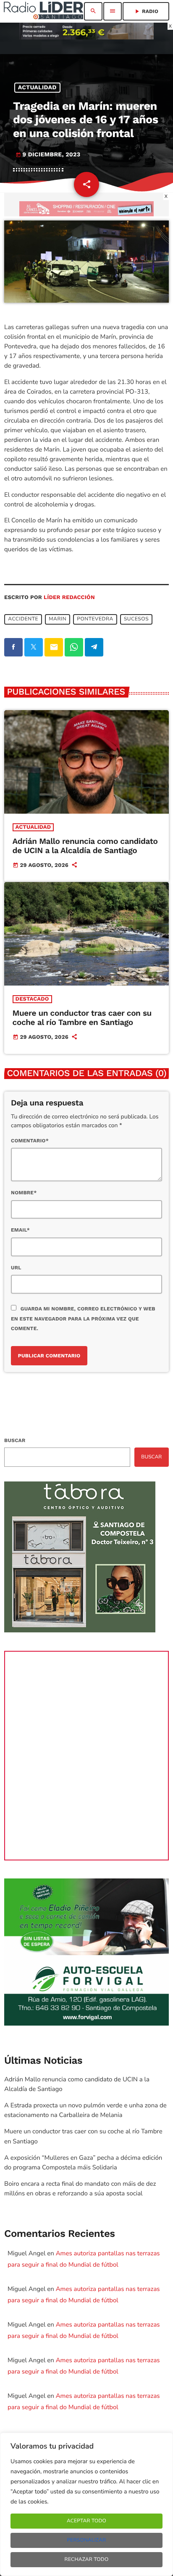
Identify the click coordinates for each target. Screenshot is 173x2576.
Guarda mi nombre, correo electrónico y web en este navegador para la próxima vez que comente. (83, 1318)
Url (16, 1268)
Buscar (15, 1440)
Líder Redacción (69, 598)
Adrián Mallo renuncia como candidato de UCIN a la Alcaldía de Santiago (85, 846)
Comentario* (30, 1141)
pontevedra (95, 619)
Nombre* (24, 1193)
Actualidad (37, 88)
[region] (86, 2504)
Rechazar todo (87, 2560)
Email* (20, 1230)
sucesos (136, 619)
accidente (23, 619)
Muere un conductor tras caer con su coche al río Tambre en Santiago (82, 1018)
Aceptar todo (86, 2521)
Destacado (32, 999)
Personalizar (86, 2540)
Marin (58, 619)
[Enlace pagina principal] (43, 11)
